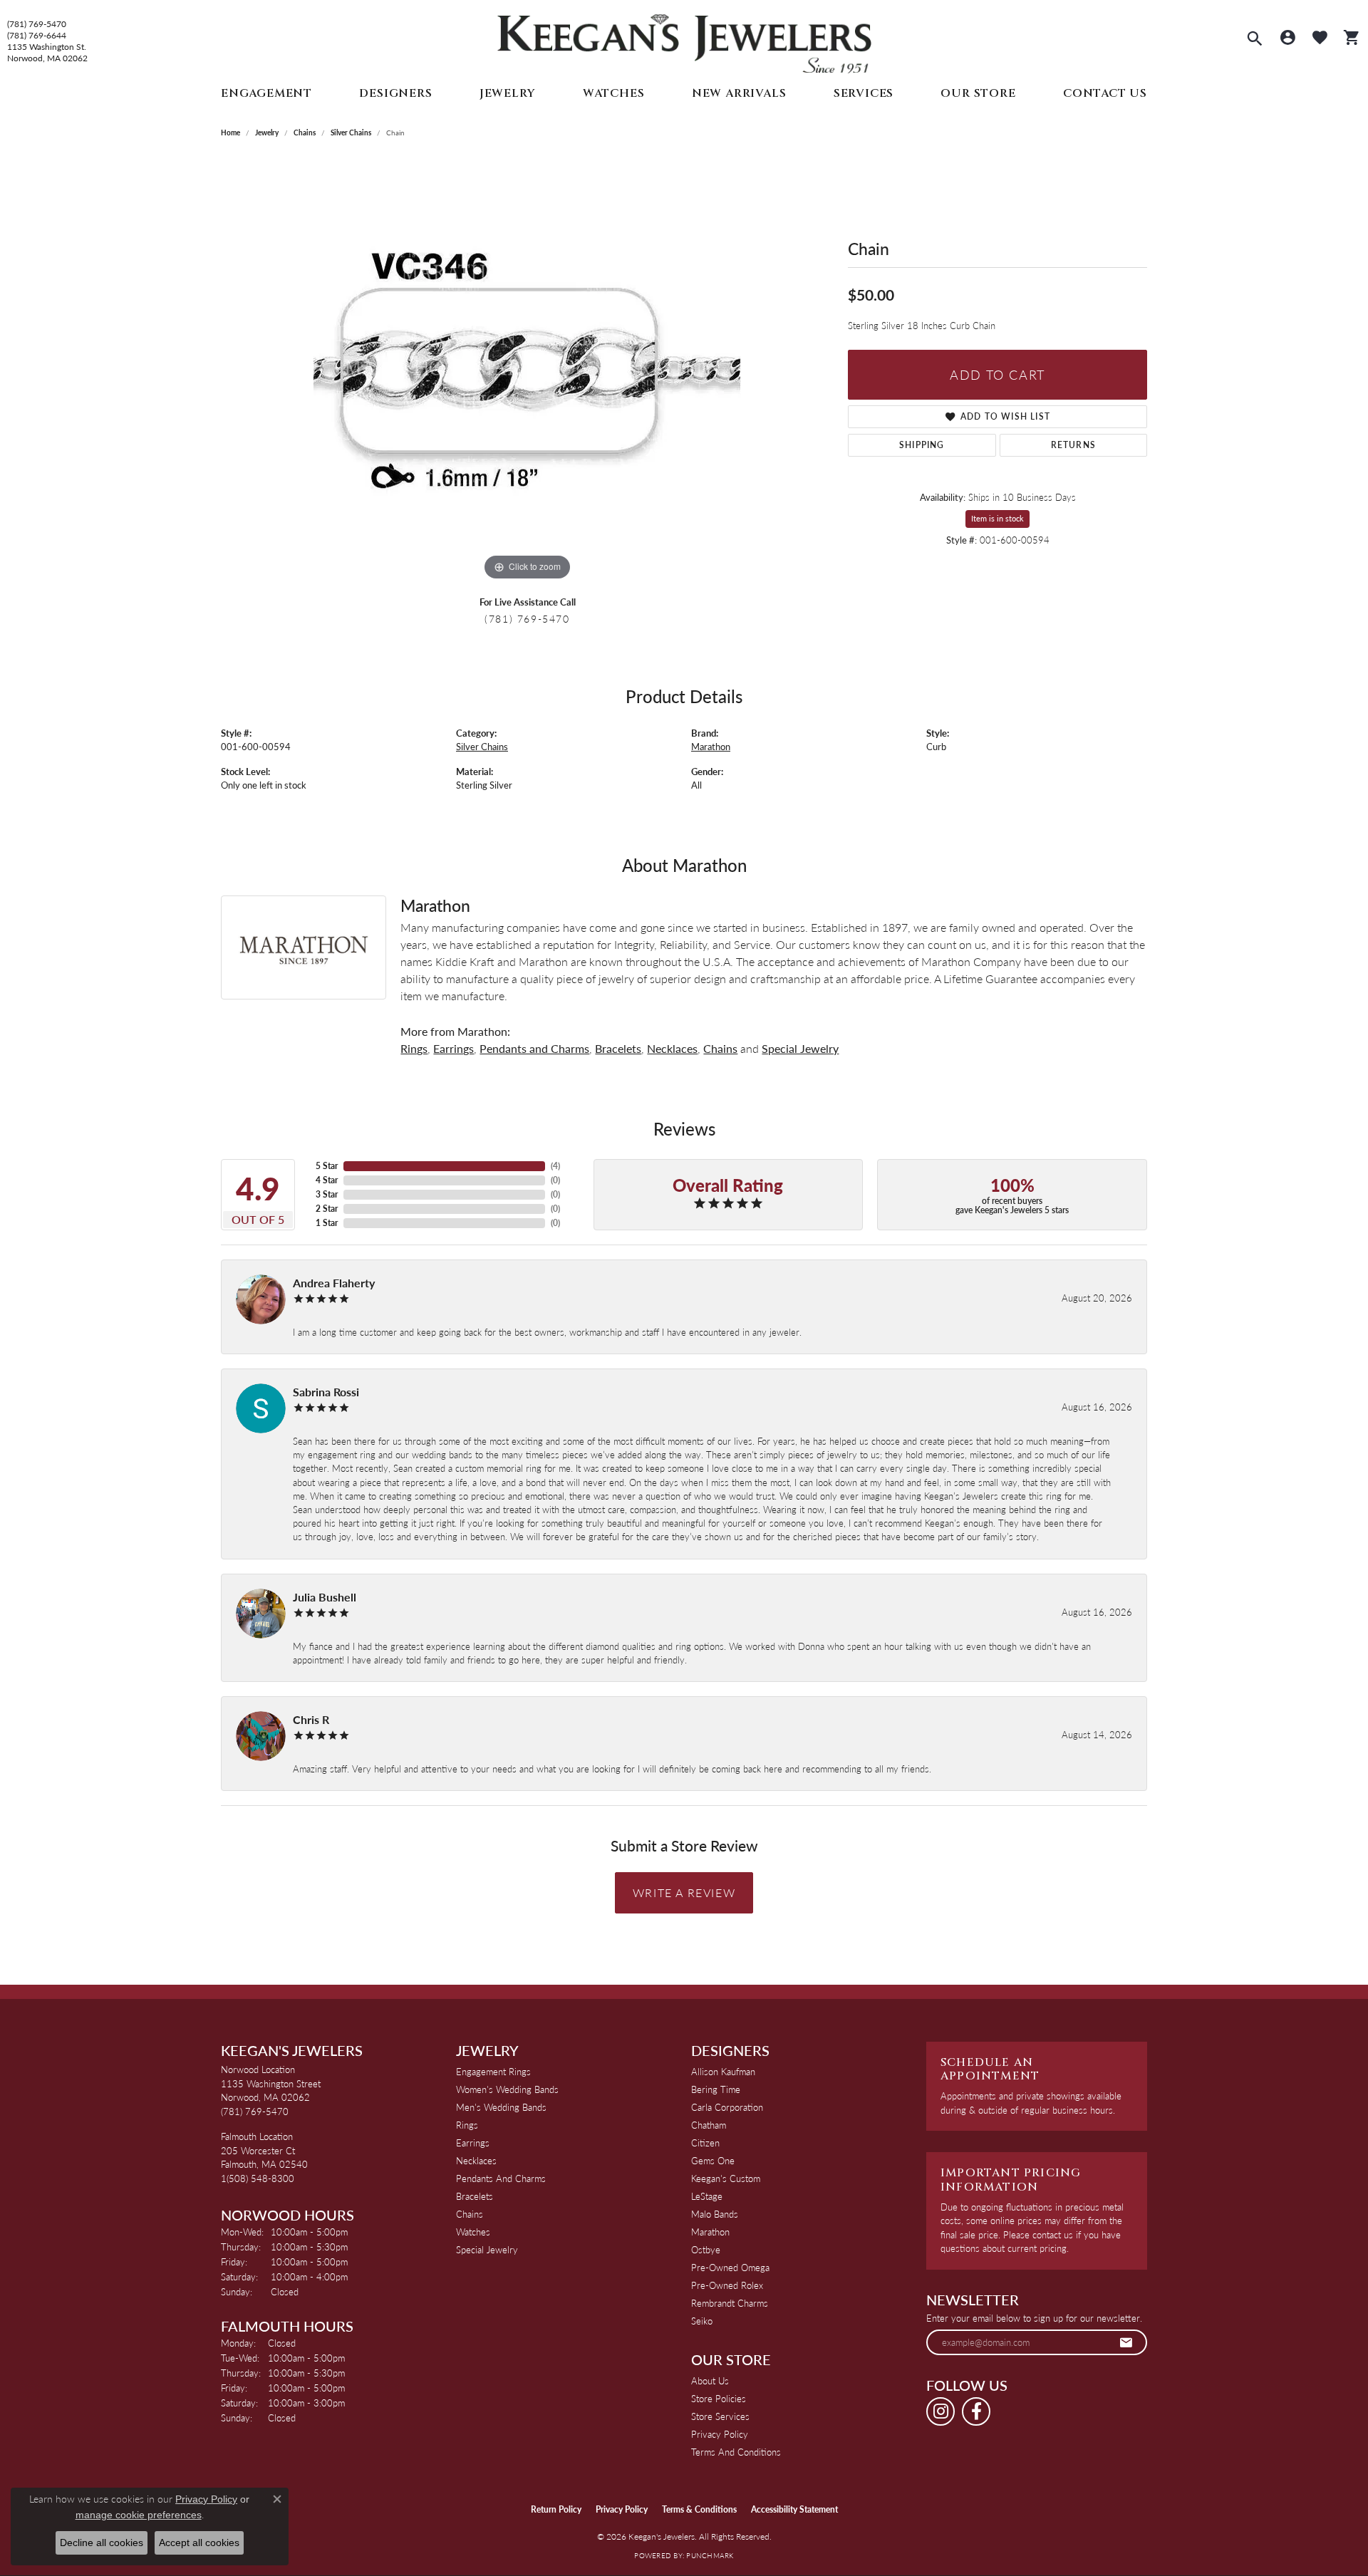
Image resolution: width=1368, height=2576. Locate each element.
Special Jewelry (800, 1048)
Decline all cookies (102, 2543)
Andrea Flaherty (334, 1283)
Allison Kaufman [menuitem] (723, 2071)
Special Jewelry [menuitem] (487, 2249)
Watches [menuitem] (473, 2232)
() (555, 1166)
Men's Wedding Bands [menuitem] (501, 2107)
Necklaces (672, 1048)
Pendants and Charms (534, 1048)
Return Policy (556, 2509)
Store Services (720, 2416)
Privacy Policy (720, 2434)
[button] (1255, 40)
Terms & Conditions (699, 2509)
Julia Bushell (325, 1597)
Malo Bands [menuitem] (715, 2214)
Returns (1073, 445)
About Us (710, 2380)
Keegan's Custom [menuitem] (726, 2178)
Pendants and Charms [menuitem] (501, 2178)
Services (864, 93)
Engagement (266, 93)
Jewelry (508, 93)
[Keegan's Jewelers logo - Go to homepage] (684, 40)
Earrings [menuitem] (473, 2143)
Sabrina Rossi (326, 1392)
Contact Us (1105, 93)
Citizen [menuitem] (705, 2143)
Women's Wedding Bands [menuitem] (507, 2089)
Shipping (922, 445)
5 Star (327, 1166)
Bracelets (618, 1048)
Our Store (978, 93)
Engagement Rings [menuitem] (493, 2071)
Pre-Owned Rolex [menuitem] (727, 2285)
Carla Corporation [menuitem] (727, 2107)
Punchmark (710, 2555)
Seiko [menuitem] (702, 2321)
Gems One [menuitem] (713, 2160)
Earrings (454, 1048)
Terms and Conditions (736, 2452)
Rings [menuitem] (467, 2125)
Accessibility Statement (794, 2509)
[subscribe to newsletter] (1126, 2342)
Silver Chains (351, 133)
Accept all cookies (199, 2543)
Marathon (711, 747)
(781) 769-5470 (37, 24)
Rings (414, 1048)
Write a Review (684, 1892)
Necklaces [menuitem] (476, 2160)
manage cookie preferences (139, 2515)
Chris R (311, 1719)
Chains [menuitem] (470, 2214)
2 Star (327, 1209)
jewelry (267, 133)
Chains (305, 133)
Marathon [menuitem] (710, 2232)
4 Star (327, 1180)
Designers (395, 93)
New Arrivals (739, 93)
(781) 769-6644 (37, 36)
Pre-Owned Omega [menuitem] (730, 2267)
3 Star (327, 1194)
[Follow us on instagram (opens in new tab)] (940, 2411)
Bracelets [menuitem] (475, 2196)
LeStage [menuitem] (707, 2196)
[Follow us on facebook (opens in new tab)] (976, 2411)
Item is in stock (997, 518)
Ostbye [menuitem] (706, 2249)
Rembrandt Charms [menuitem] (730, 2303)
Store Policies (719, 2398)
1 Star (327, 1223)
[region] (527, 370)
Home (230, 133)
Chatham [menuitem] (709, 2125)
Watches (614, 93)
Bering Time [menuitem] (716, 2089)
